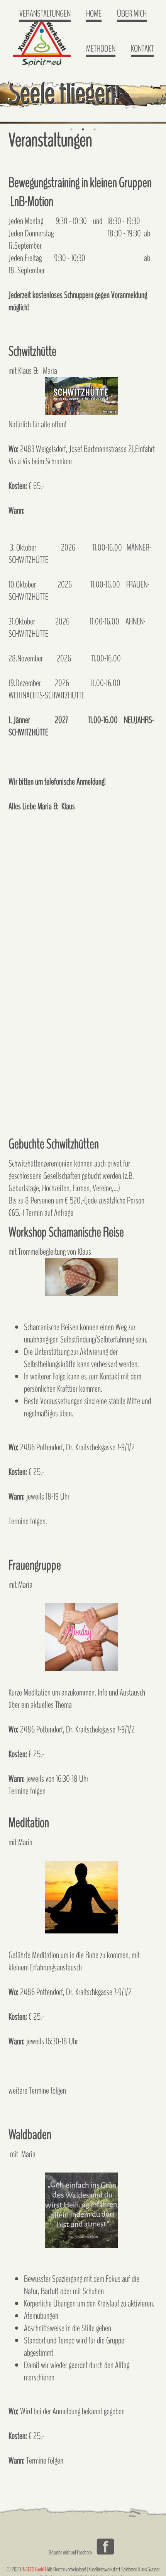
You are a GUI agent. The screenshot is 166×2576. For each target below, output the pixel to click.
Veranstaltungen (45, 13)
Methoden (101, 49)
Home (94, 13)
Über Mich (132, 13)
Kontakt (142, 49)
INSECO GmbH (34, 2569)
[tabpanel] (83, 95)
